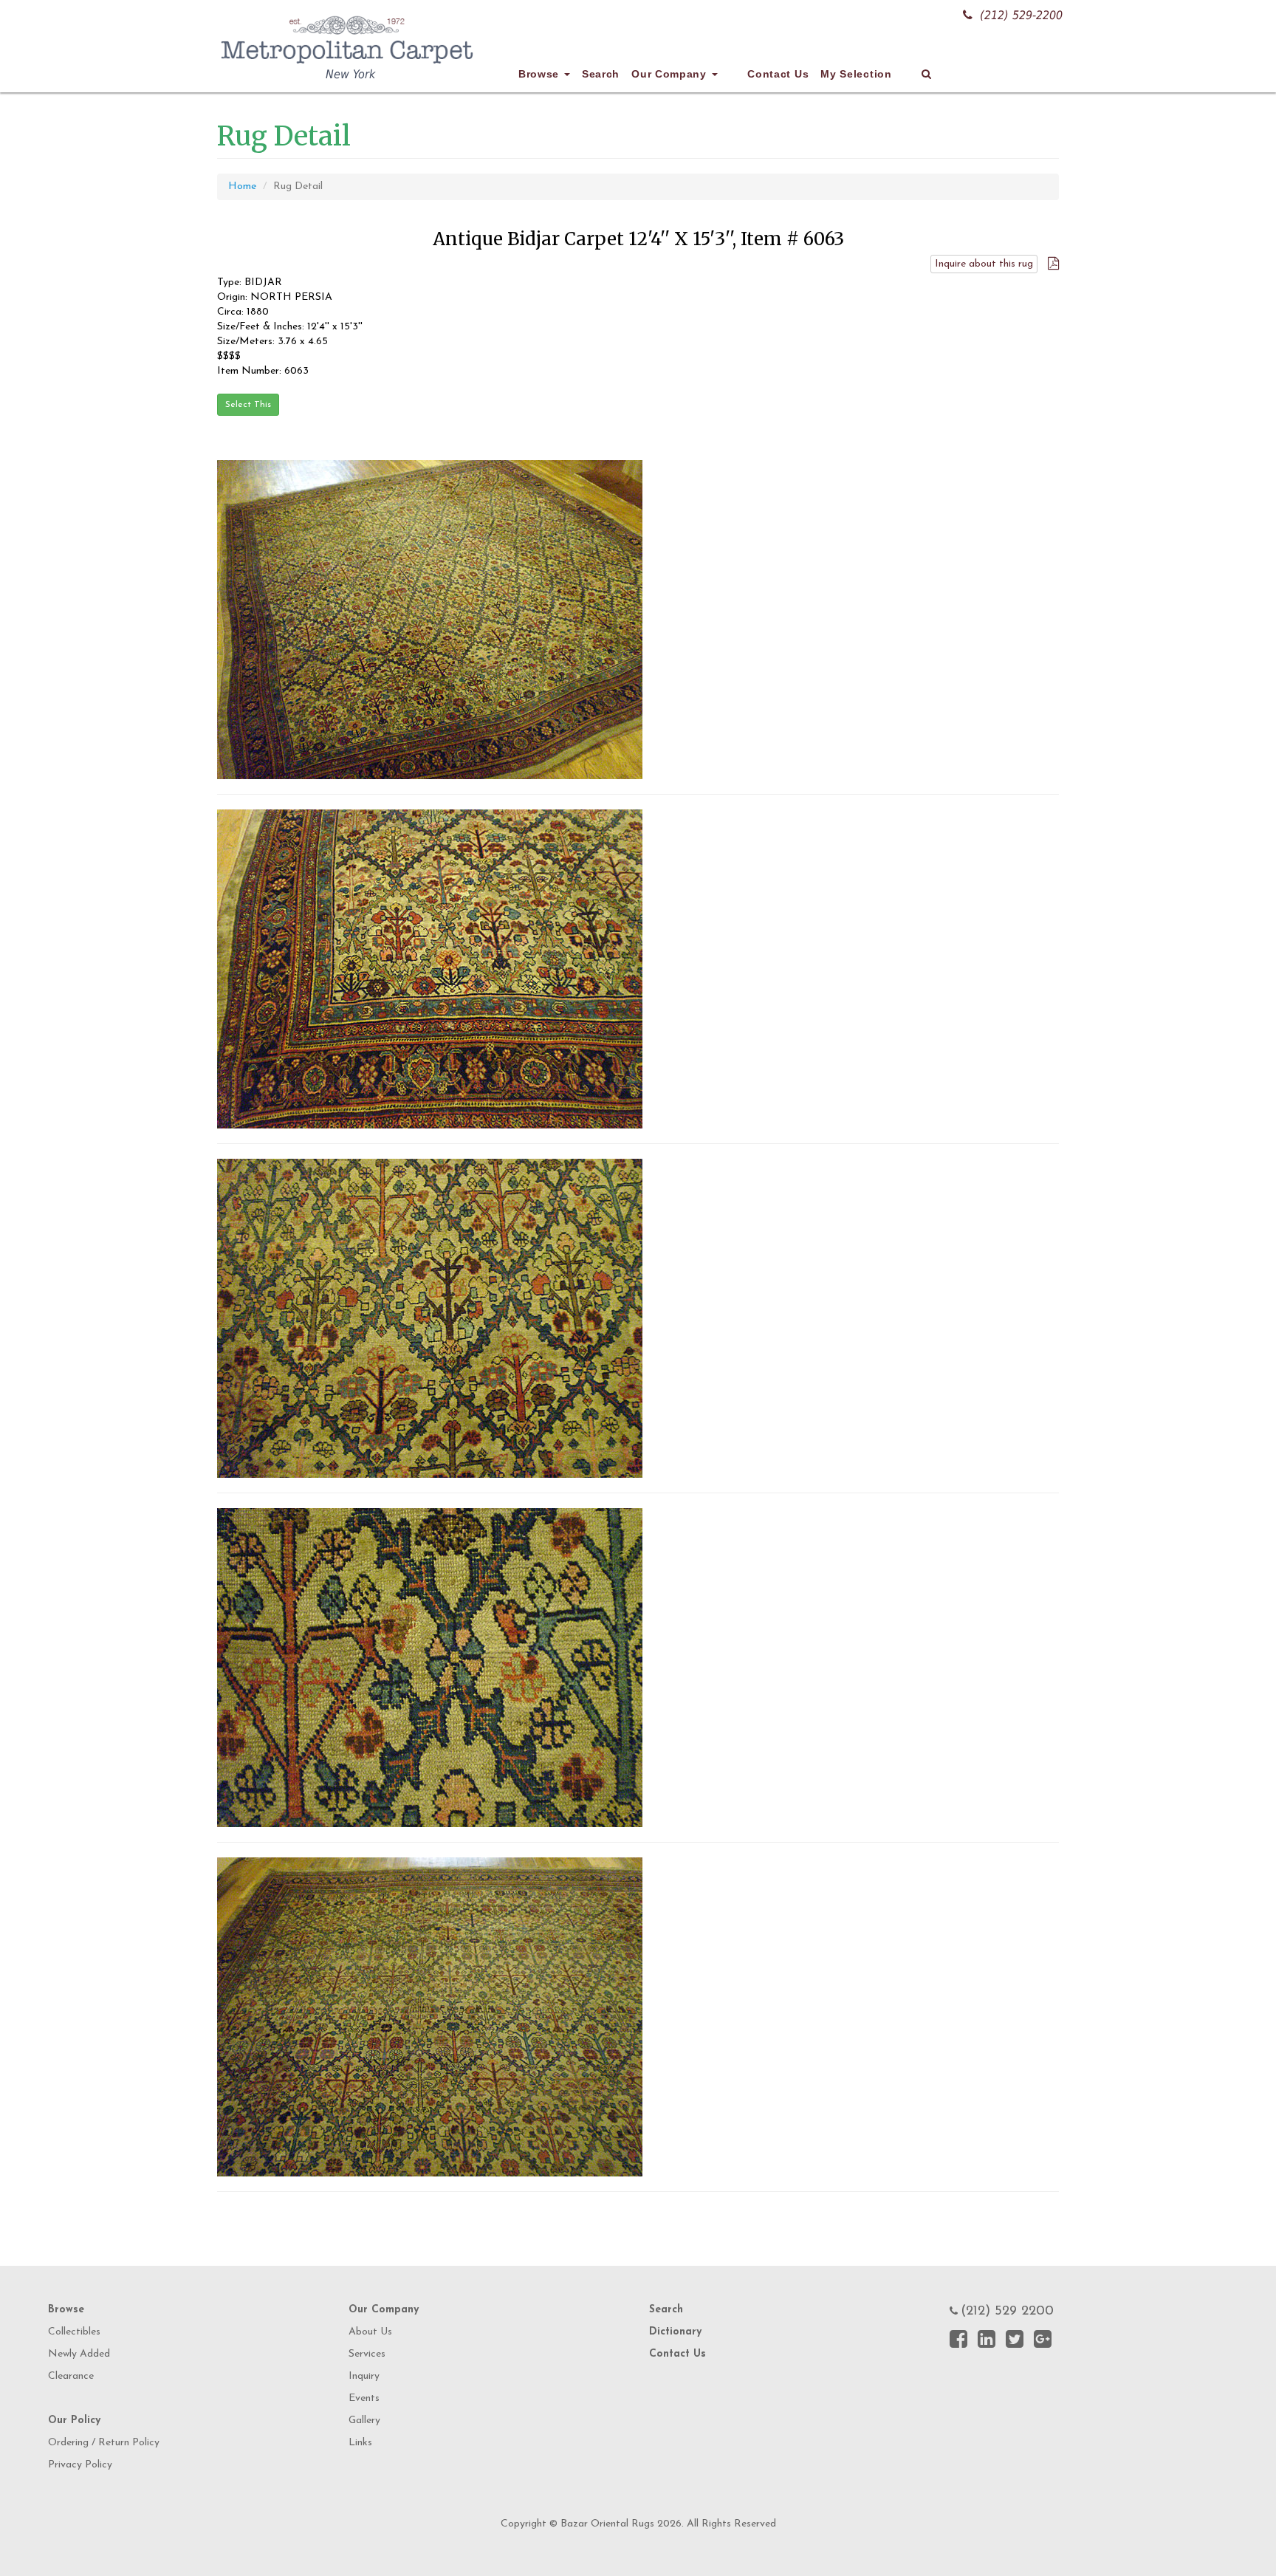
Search (601, 74)
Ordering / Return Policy (104, 2443)
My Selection (856, 74)
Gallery (364, 2421)
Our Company (670, 74)
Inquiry (364, 2376)
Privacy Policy (80, 2465)
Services (367, 2354)
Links (360, 2443)
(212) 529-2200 (1021, 15)
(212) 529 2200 (1007, 2312)
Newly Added (79, 2354)
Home (242, 186)
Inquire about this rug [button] (984, 264)
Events (364, 2398)
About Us (370, 2332)
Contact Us (778, 74)
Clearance (71, 2376)
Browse (541, 74)
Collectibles (74, 2332)
